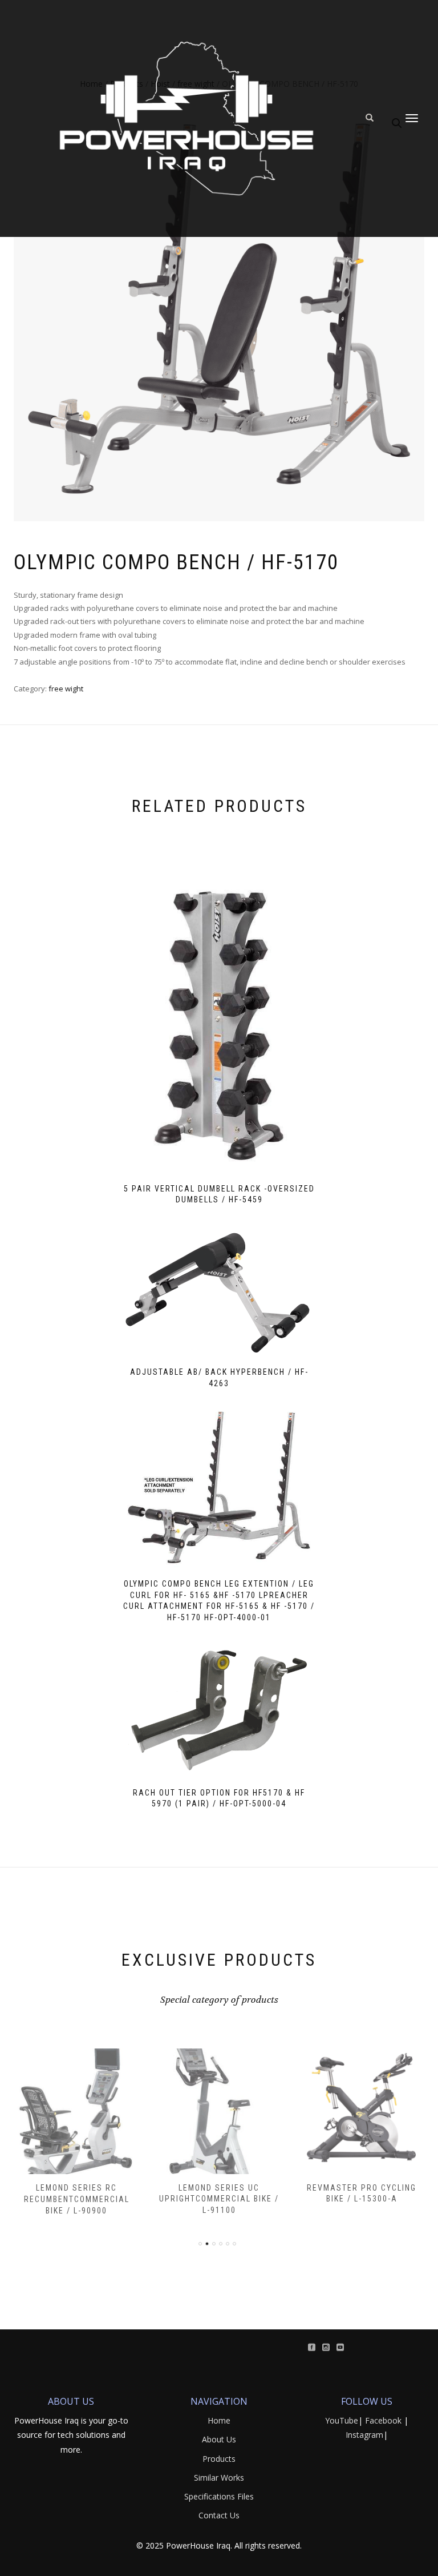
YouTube (342, 2420)
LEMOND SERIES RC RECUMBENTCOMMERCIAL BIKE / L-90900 (77, 2199)
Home (219, 2420)
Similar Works (219, 2478)
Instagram (364, 2435)
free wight (66, 689)
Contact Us (219, 2515)
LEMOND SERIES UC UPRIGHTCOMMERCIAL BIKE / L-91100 (219, 2199)
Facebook (383, 2420)
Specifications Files (219, 2496)
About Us (219, 2439)
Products (219, 2459)
